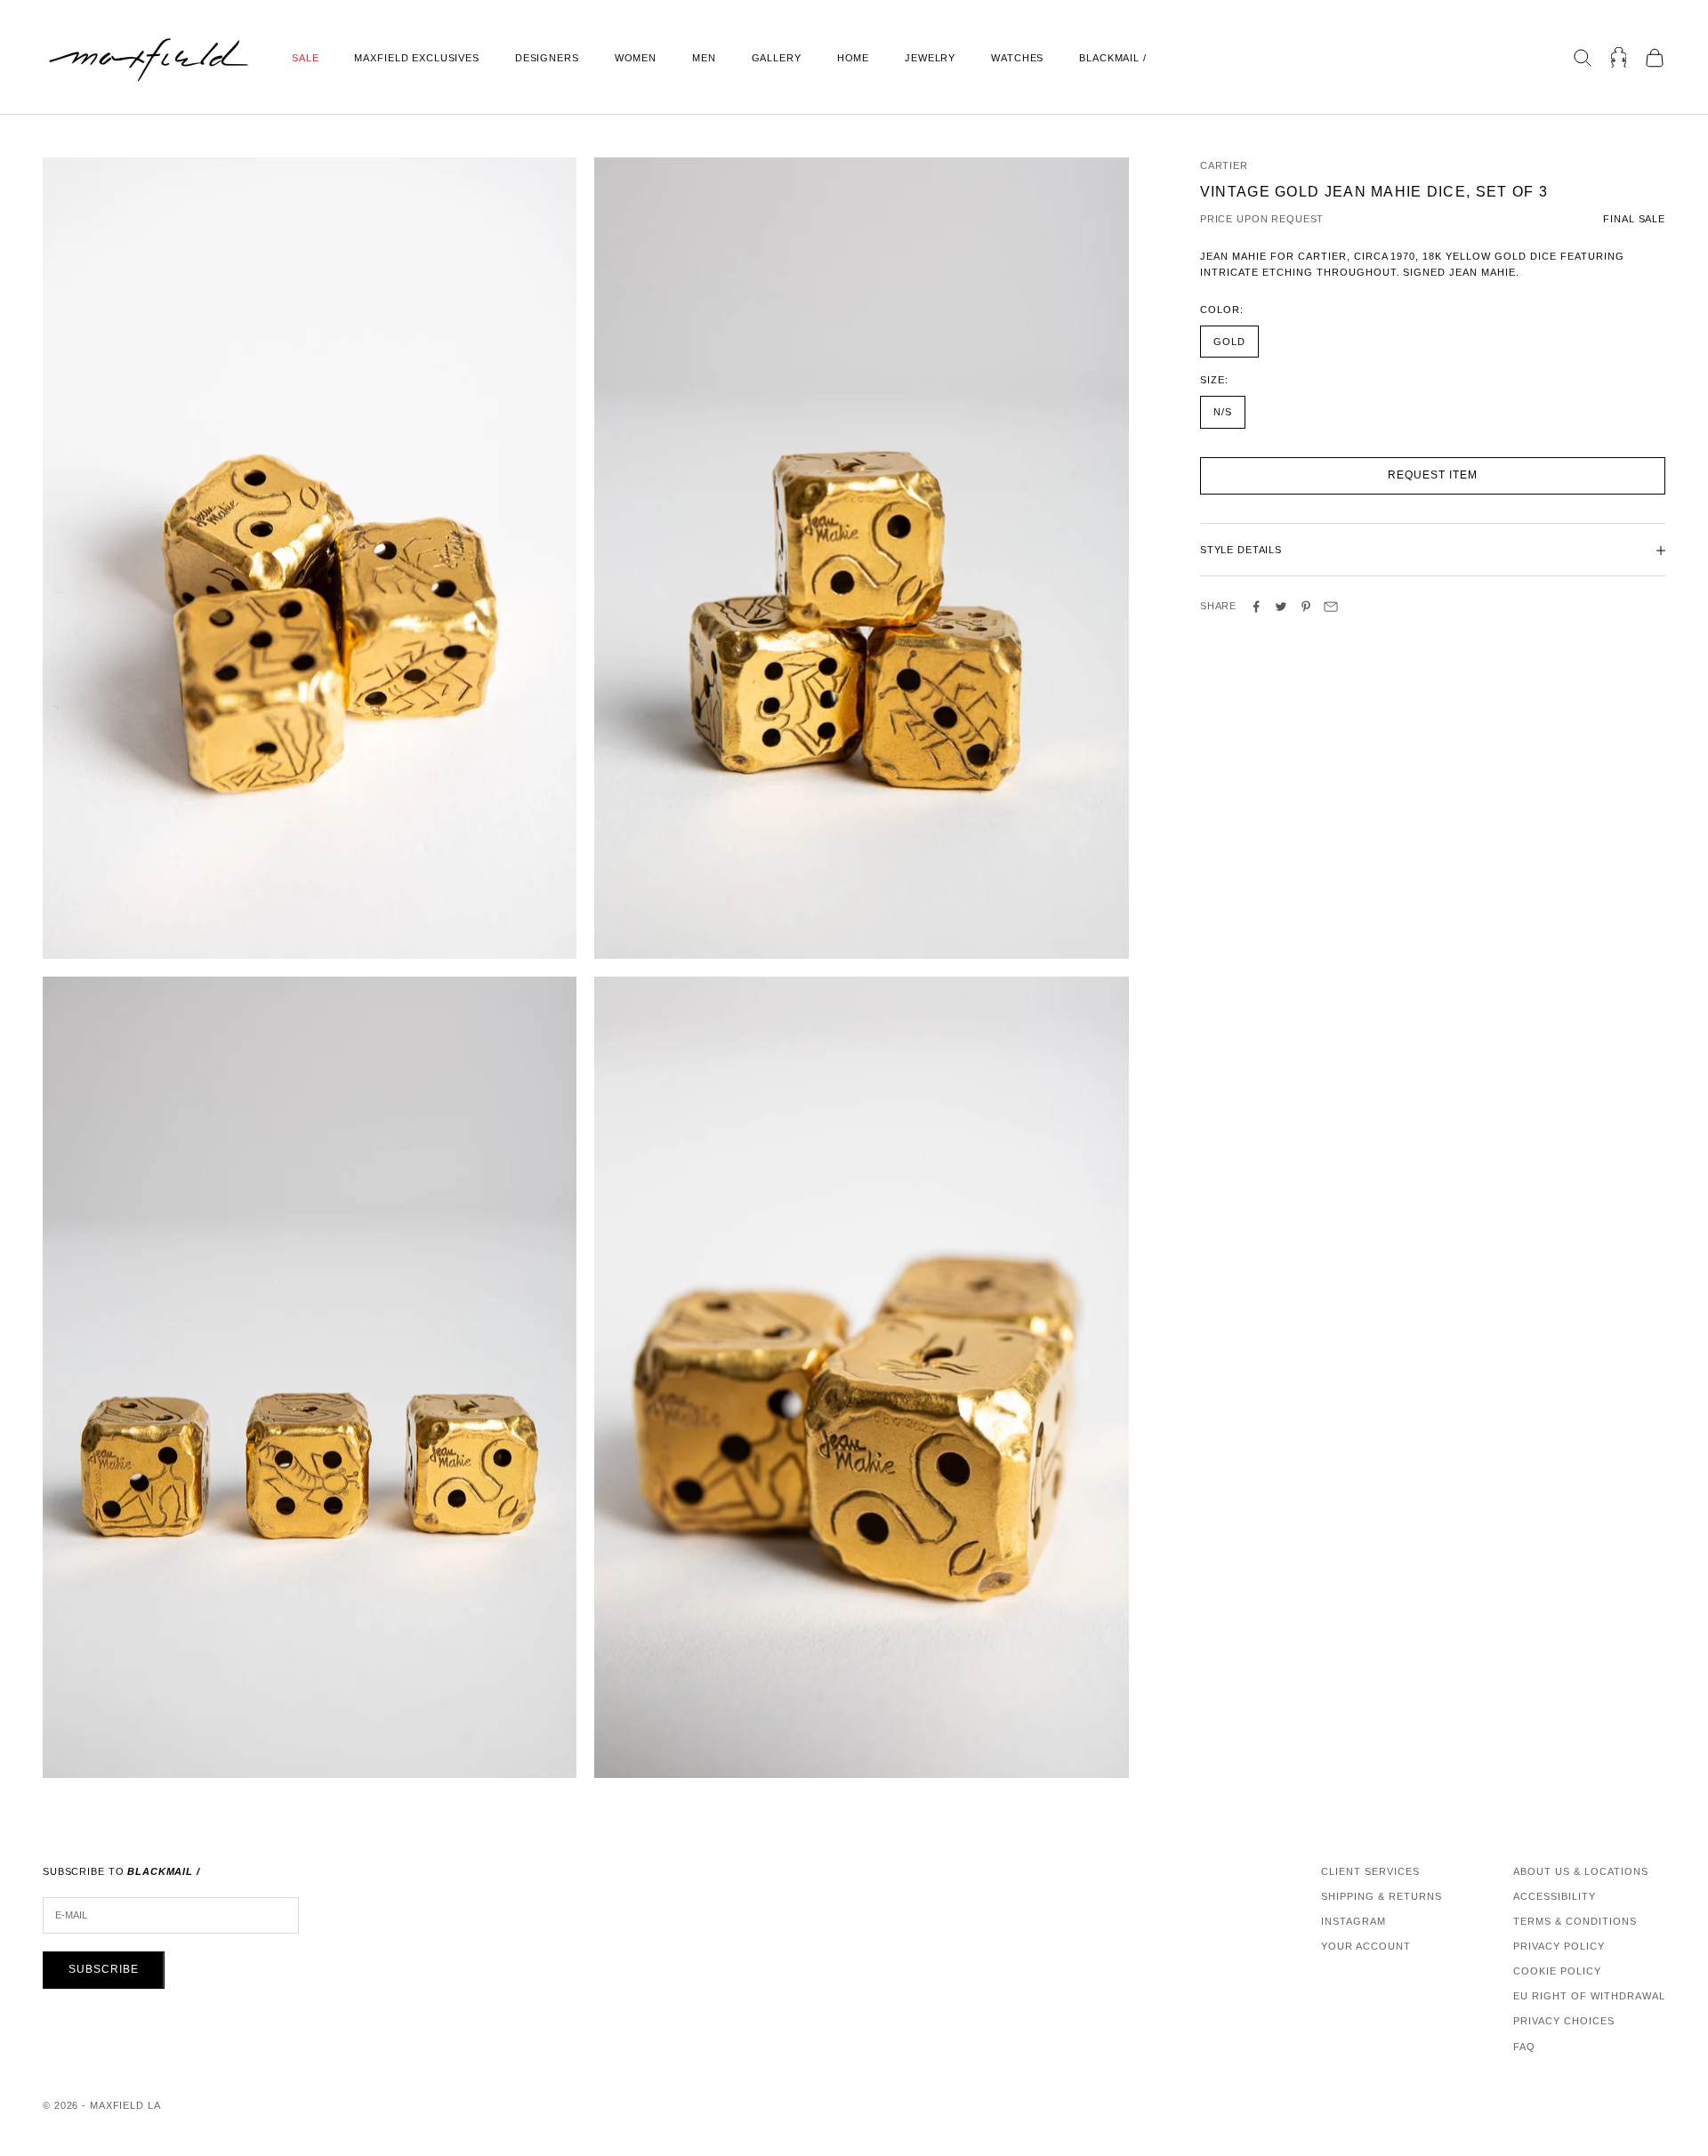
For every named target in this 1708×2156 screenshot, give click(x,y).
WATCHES (1017, 58)
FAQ (1524, 2047)
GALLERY (777, 58)
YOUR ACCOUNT (1366, 1946)
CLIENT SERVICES (1370, 1871)
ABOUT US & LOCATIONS (1581, 1871)
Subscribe (104, 1969)
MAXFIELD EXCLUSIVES (416, 58)
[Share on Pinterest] (1306, 607)
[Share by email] (1331, 607)
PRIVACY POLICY (1559, 1946)
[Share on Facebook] (1256, 607)
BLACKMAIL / (1113, 58)
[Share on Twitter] (1281, 607)
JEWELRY (930, 58)
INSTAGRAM (1354, 1921)
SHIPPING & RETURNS (1382, 1896)
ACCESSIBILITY (1555, 1896)
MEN (704, 58)
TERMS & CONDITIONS (1575, 1921)
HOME (853, 58)
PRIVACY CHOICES (1564, 2021)
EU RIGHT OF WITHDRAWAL (1589, 1996)
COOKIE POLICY (1557, 1971)
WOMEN (636, 58)
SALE (305, 58)
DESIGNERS (547, 58)
